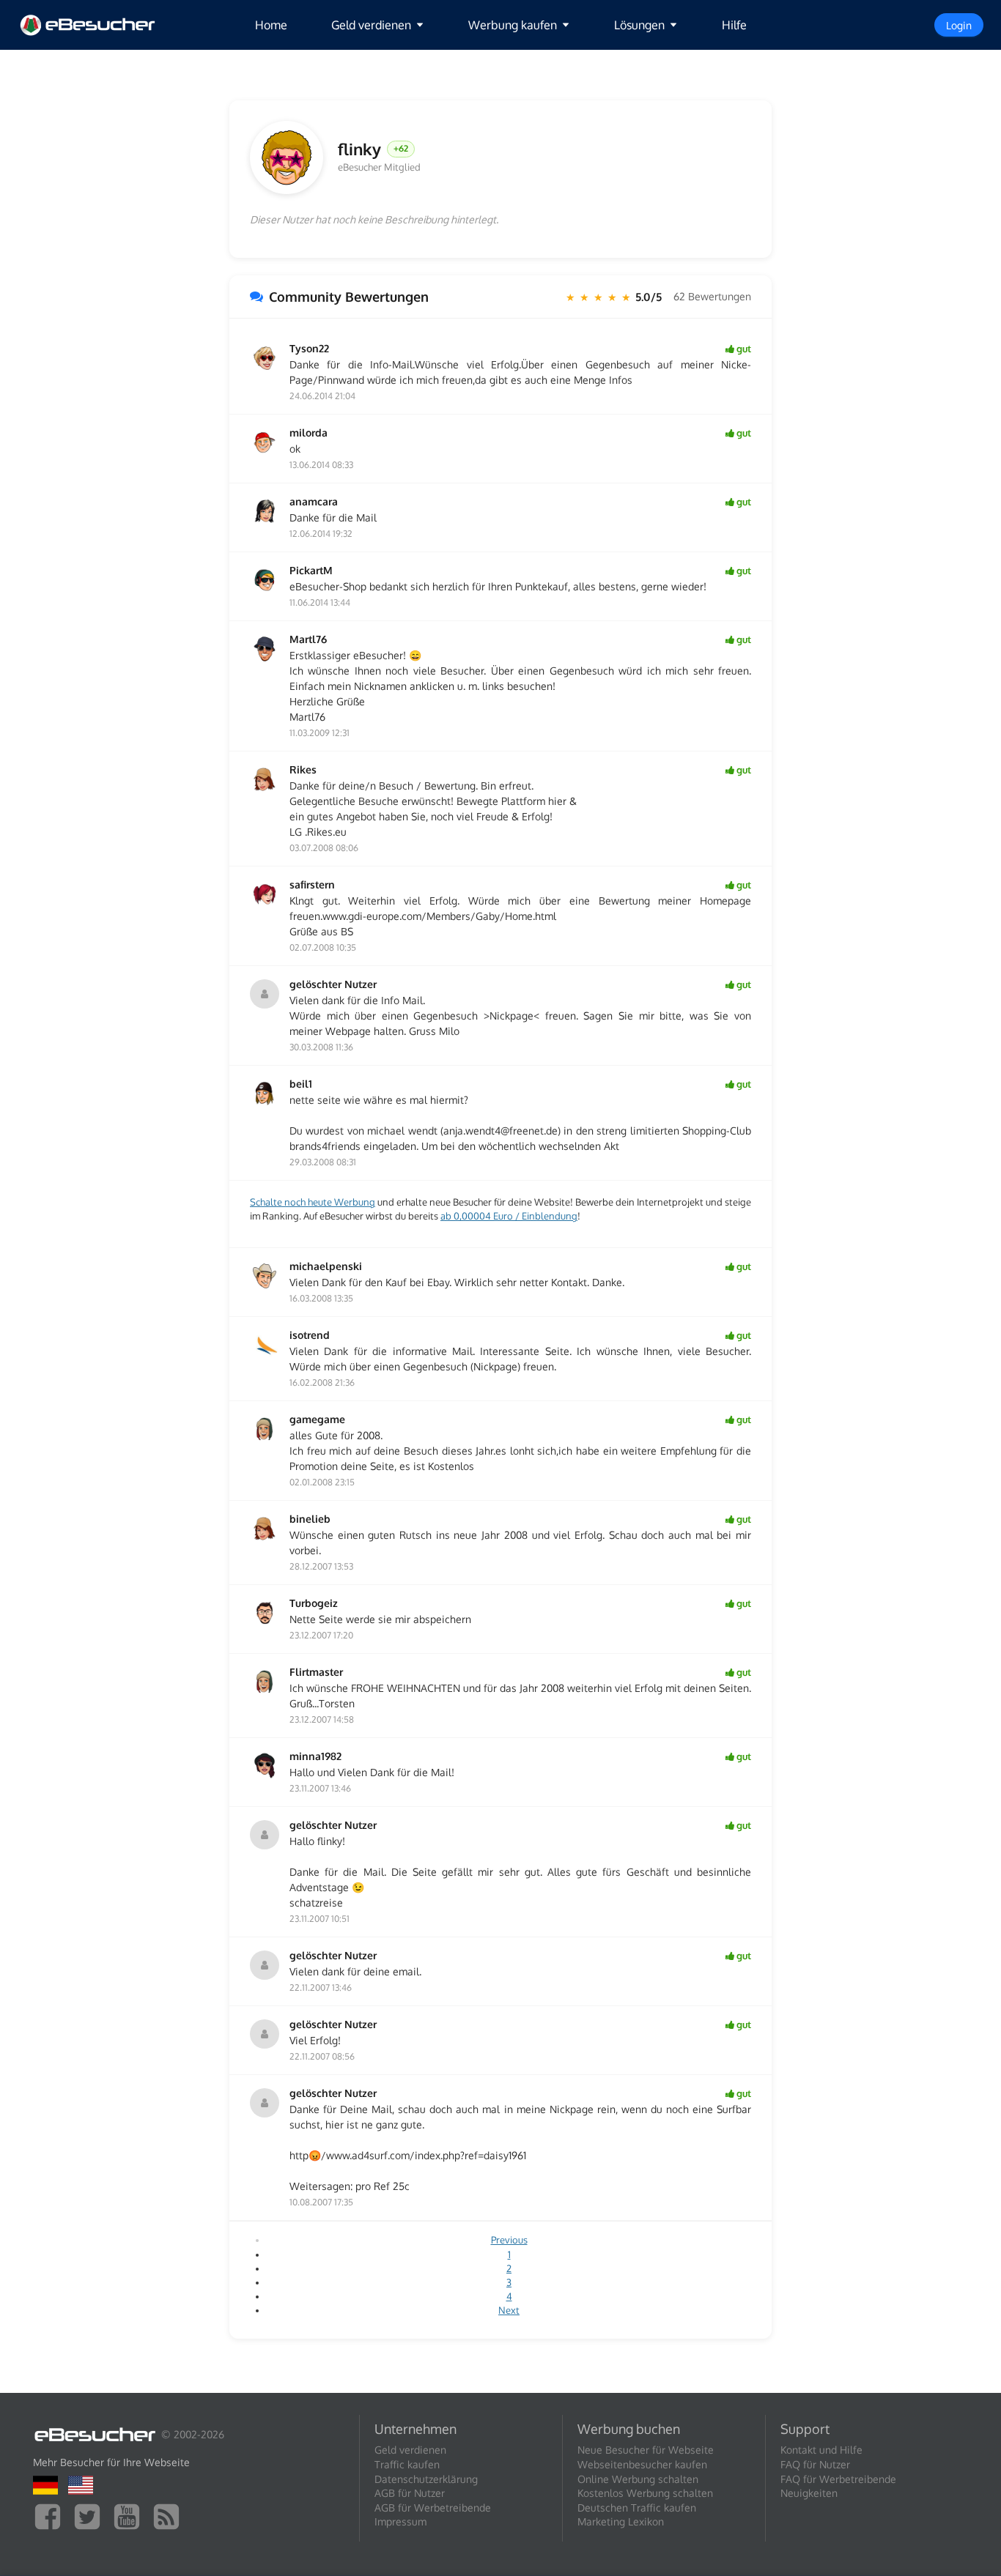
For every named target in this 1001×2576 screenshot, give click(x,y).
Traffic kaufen (407, 2464)
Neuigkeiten (809, 2493)
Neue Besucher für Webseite (646, 2450)
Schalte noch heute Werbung (313, 1202)
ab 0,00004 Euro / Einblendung (509, 1216)
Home (271, 25)
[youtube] (130, 2516)
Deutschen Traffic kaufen (637, 2508)
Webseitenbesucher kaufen (642, 2464)
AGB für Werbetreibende (433, 2508)
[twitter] (91, 2516)
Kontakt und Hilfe (821, 2450)
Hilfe (734, 25)
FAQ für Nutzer (815, 2464)
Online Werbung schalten (638, 2479)
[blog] (170, 2516)
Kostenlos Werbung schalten (645, 2493)
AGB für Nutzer (410, 2493)
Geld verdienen (410, 2450)
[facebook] (51, 2516)
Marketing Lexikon (621, 2521)
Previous (509, 2240)
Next (509, 2310)
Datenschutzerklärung (426, 2479)
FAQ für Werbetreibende (838, 2479)
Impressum (400, 2521)
